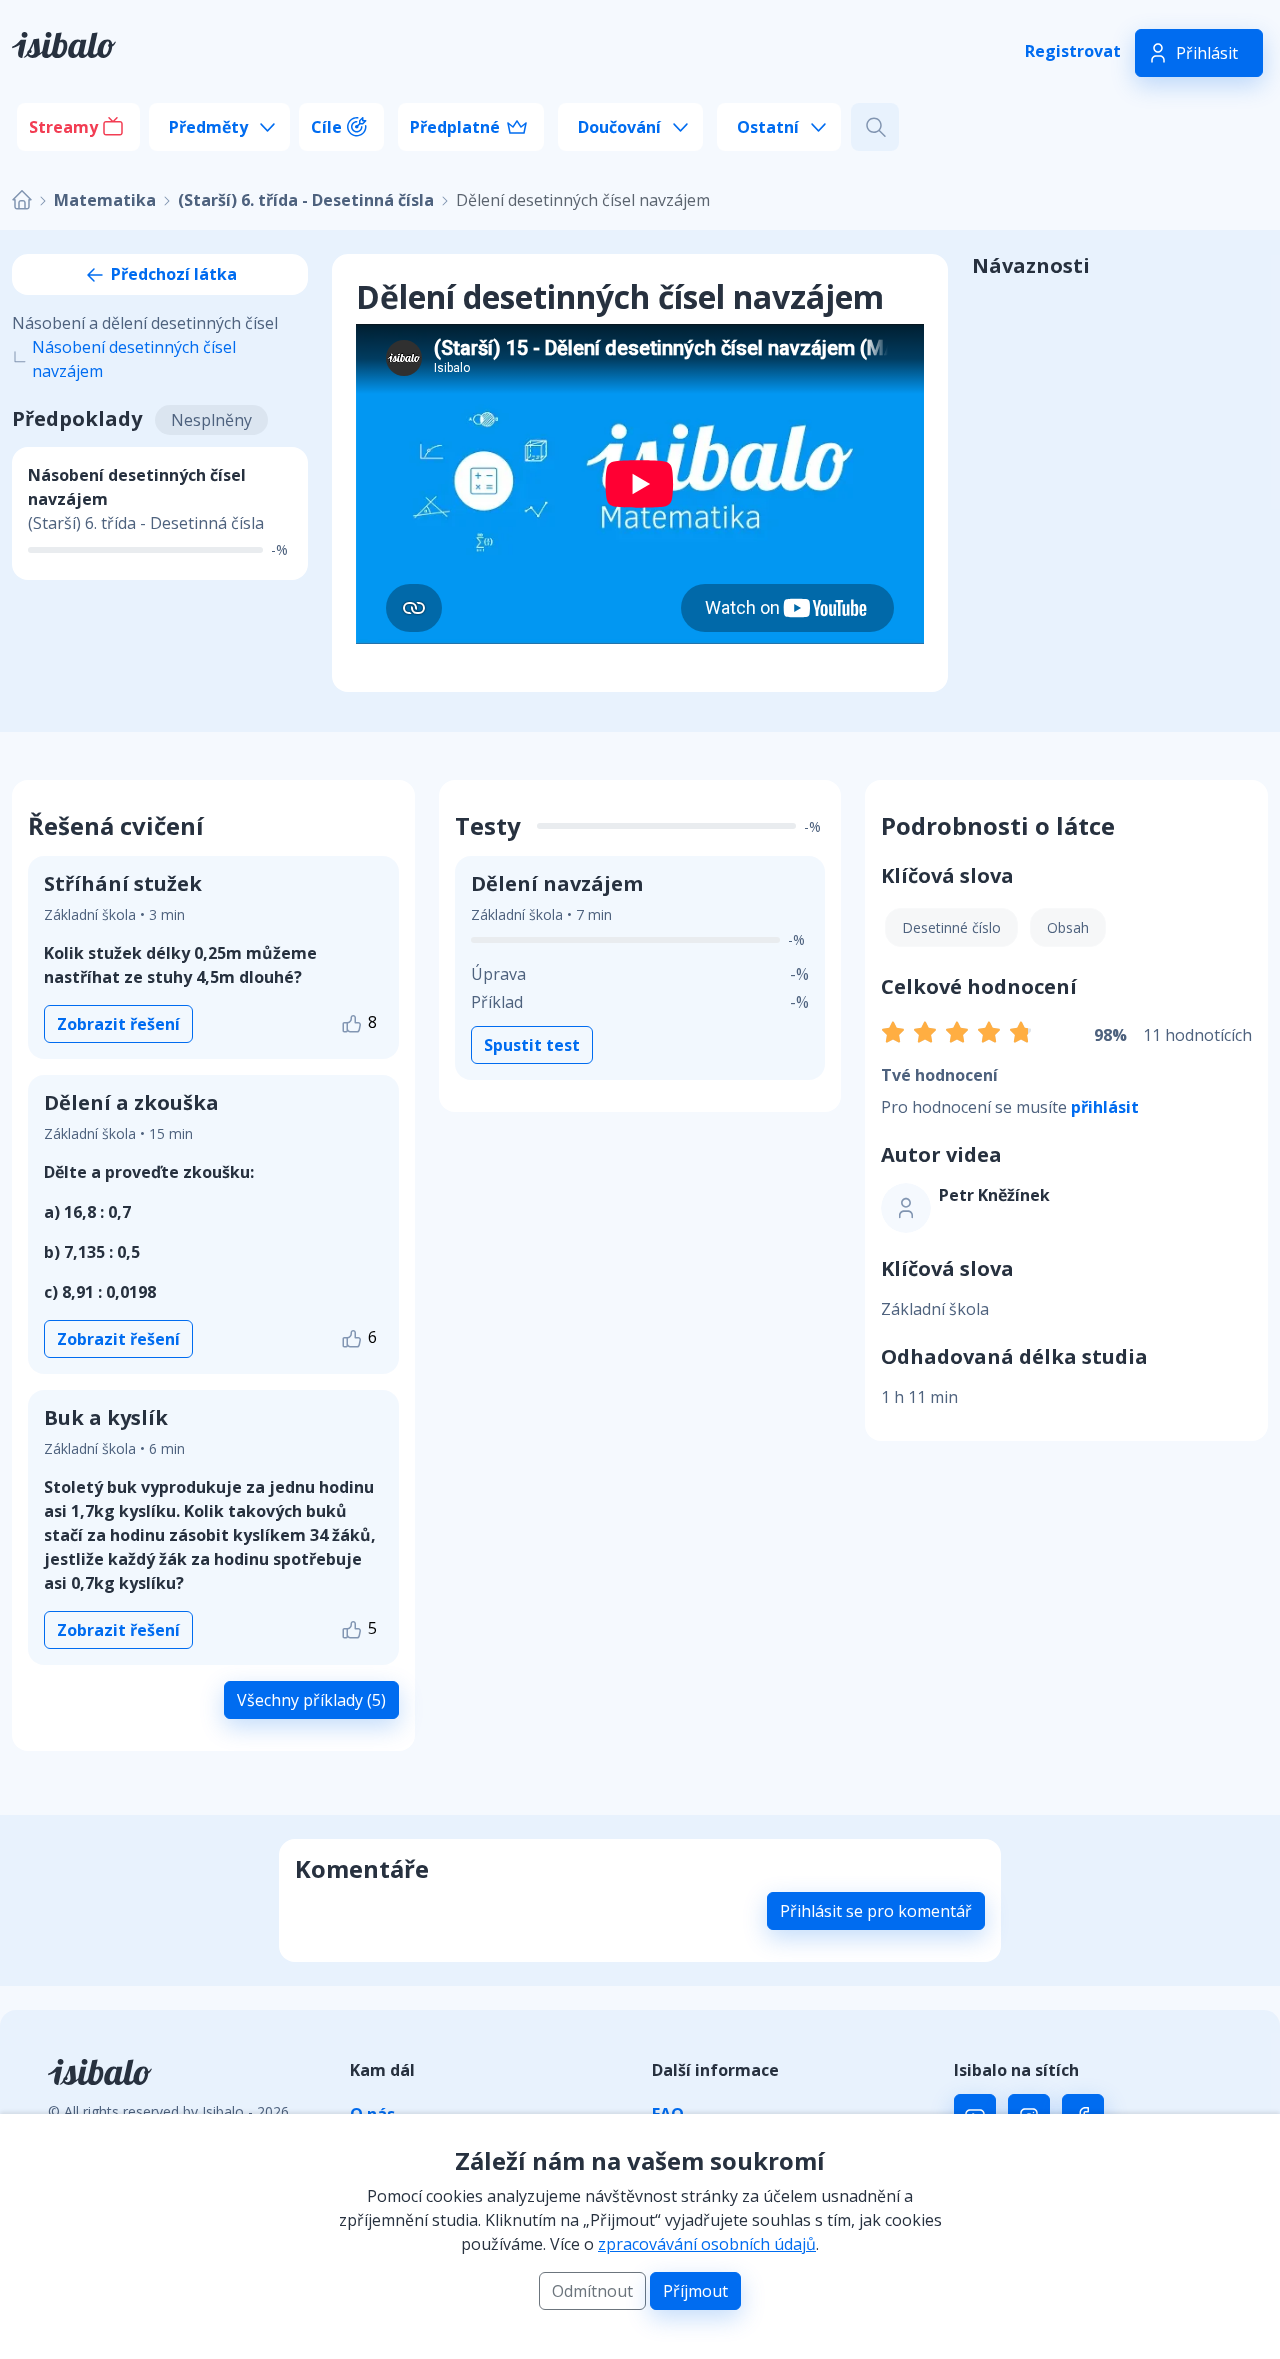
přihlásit (1105, 1107)
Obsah (1068, 927)
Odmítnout (592, 2291)
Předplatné (455, 127)
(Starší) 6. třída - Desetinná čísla (306, 200)
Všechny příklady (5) (311, 1700)
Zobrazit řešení (118, 1024)
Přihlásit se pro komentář (876, 1911)
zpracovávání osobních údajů (707, 2244)
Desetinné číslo (951, 927)
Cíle (326, 127)
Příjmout (695, 2291)
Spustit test (532, 1045)
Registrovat (1073, 51)
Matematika (105, 200)
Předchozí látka (172, 274)
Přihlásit (1207, 53)
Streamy (63, 127)
